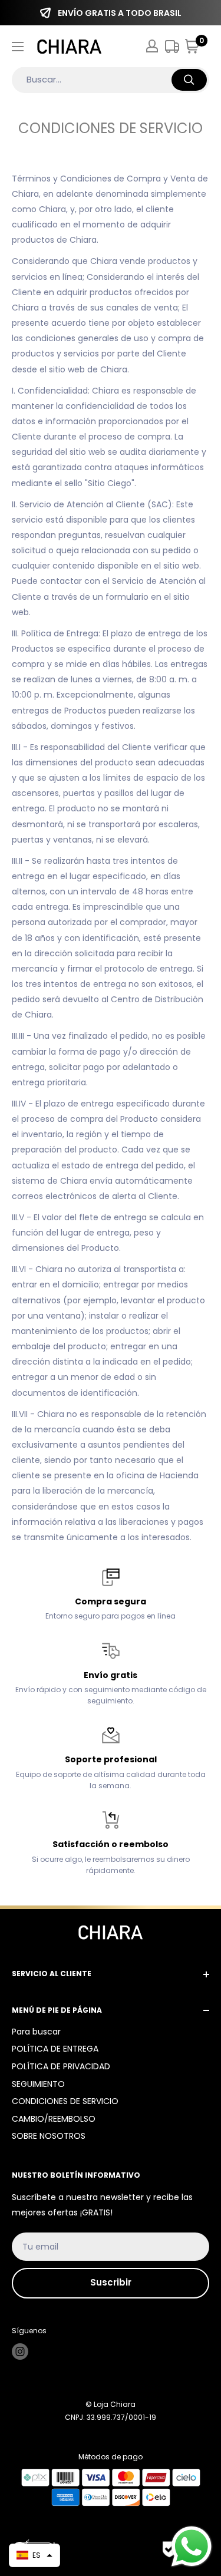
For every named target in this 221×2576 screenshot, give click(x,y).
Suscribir (111, 2282)
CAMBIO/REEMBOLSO (54, 2119)
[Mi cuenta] (152, 46)
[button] (34, 2555)
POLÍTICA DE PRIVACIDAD (61, 2066)
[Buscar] (189, 80)
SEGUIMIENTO (38, 2084)
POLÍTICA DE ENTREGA (55, 2049)
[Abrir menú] (18, 47)
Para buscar (36, 2032)
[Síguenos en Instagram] (20, 2352)
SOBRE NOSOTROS (49, 2136)
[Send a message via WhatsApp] (192, 2547)
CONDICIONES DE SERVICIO (65, 2101)
